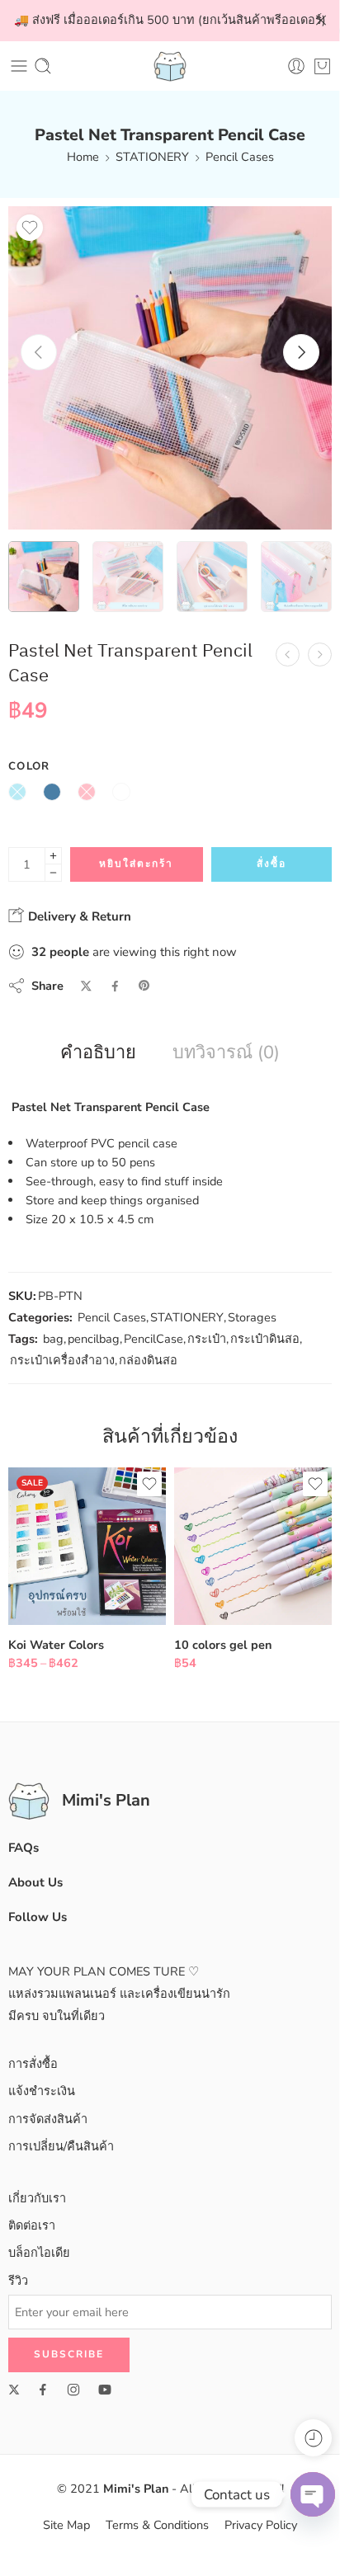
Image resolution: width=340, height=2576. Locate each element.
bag (53, 1339)
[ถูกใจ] (30, 228)
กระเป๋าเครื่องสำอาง (62, 1360)
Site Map (66, 2525)
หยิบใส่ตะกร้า (136, 864)
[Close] (321, 21)
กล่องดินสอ (148, 1360)
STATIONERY (152, 157)
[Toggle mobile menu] (19, 66)
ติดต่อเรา (32, 2225)
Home (83, 157)
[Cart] (322, 66)
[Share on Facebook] (115, 986)
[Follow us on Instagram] (73, 2390)
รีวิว (18, 2281)
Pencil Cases (240, 157)
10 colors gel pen (223, 1645)
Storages (252, 1317)
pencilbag (94, 1339)
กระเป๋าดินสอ (265, 1339)
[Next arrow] (301, 352)
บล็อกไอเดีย (39, 2253)
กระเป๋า (207, 1339)
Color (29, 766)
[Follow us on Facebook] (43, 2390)
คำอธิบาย (98, 1053)
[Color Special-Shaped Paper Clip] (288, 655)
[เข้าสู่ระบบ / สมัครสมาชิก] (296, 66)
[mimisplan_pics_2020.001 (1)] (170, 368)
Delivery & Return (78, 916)
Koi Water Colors (56, 1645)
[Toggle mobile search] (43, 66)
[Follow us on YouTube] (105, 2390)
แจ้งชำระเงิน (42, 2091)
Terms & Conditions (157, 2525)
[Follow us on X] (14, 2390)
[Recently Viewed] (313, 2438)
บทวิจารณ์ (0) (226, 1053)
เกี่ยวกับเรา (37, 2198)
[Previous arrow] (39, 352)
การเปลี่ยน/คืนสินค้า (61, 2146)
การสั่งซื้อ (33, 2064)
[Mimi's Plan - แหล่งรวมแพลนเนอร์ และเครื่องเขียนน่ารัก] (170, 66)
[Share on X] (86, 986)
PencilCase (153, 1339)
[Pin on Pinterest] (144, 986)
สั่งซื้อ (272, 864)
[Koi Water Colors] (87, 1546)
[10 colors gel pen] (253, 1546)
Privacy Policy (261, 2525)
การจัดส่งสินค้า (48, 2119)
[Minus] (53, 873)
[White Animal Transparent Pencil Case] (320, 655)
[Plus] (53, 856)
